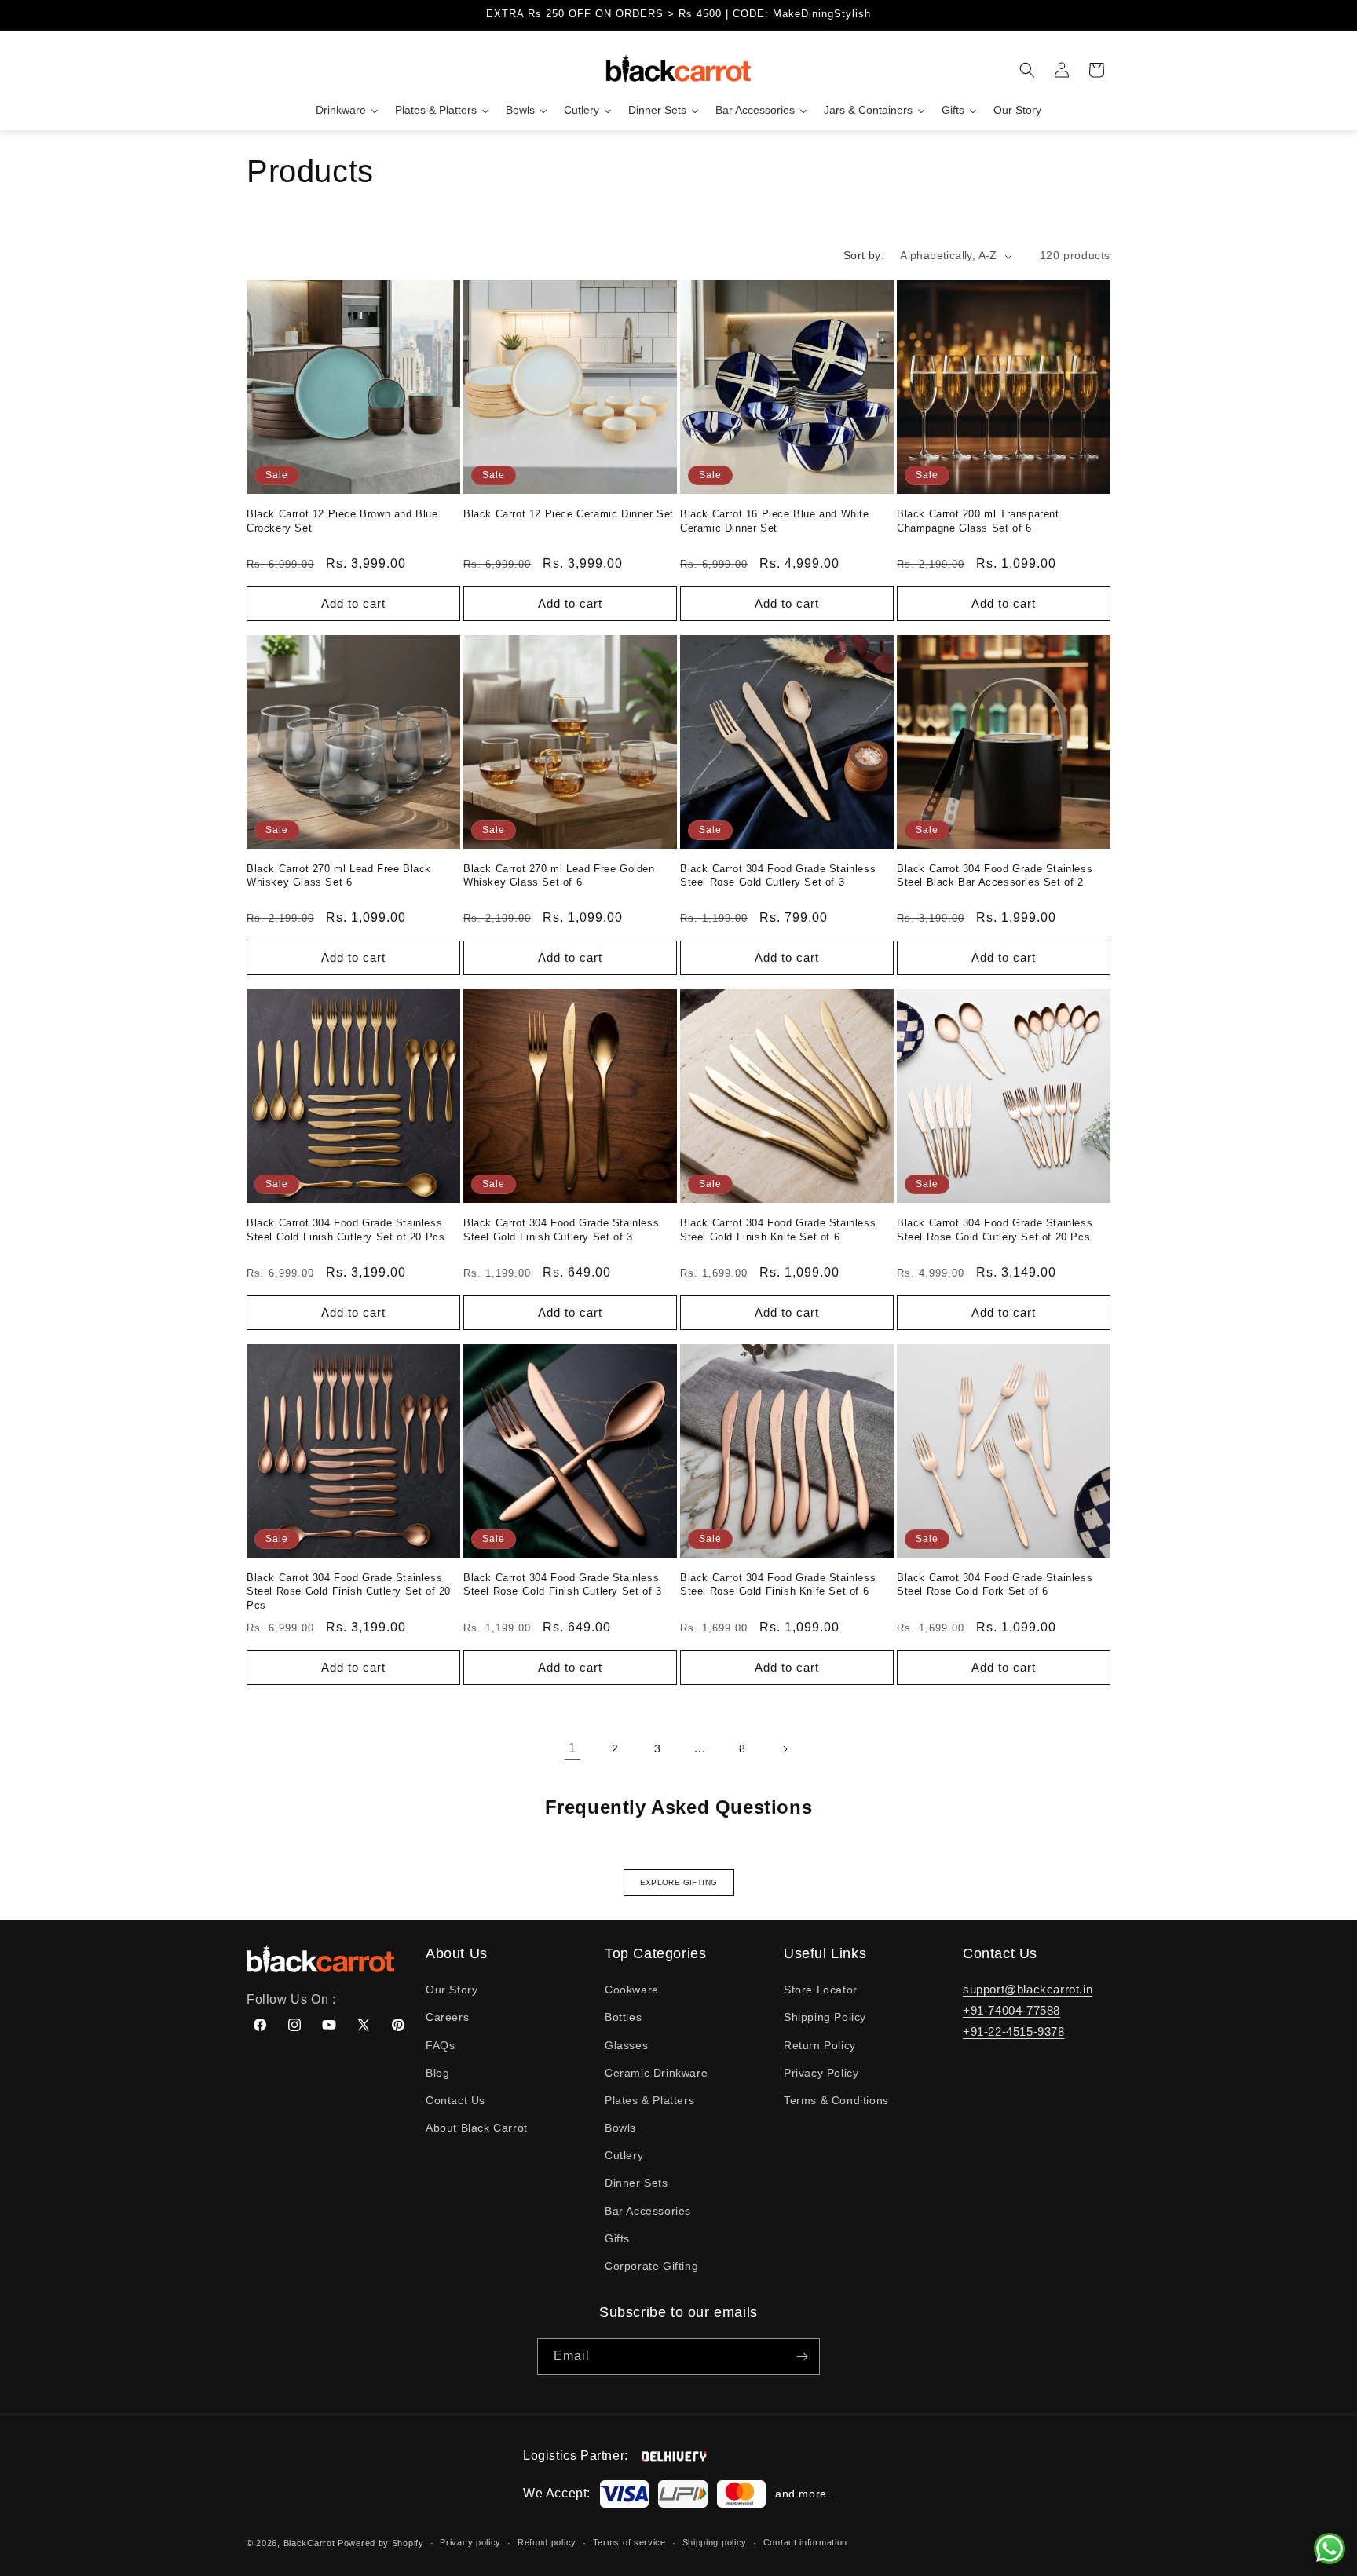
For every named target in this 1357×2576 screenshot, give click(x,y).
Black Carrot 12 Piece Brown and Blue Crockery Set (342, 521)
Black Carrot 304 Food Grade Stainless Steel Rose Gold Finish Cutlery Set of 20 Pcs (349, 1591)
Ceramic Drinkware (656, 2073)
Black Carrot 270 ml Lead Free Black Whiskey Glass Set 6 (339, 876)
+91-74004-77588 (1011, 2010)
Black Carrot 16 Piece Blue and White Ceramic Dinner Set (775, 521)
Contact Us (455, 2100)
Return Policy (820, 2045)
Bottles (623, 2017)
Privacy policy (470, 2542)
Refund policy (547, 2542)
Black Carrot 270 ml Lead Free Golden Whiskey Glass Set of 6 (559, 876)
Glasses (626, 2045)
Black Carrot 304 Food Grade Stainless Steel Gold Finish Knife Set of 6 (778, 1230)
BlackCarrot (309, 2543)
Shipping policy (715, 2542)
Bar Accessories (648, 2211)
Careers (447, 2017)
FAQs (440, 2045)
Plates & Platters (649, 2100)
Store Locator (821, 1990)
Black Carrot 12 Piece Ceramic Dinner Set (569, 514)
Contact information (805, 2542)
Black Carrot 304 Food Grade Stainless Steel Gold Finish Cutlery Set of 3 (561, 1230)
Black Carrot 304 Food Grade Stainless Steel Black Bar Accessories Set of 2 (995, 876)
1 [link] (572, 1748)
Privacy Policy (821, 2073)
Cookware (632, 1990)
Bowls (620, 2128)
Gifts (617, 2238)
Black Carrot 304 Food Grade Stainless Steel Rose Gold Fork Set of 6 (995, 1585)
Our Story (452, 1990)
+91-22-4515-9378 (1014, 2032)
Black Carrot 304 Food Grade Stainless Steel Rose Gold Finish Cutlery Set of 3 (562, 1585)
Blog (437, 2073)
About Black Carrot (477, 2128)
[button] (1027, 70)
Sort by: (864, 255)
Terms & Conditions (836, 2100)
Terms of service (629, 2542)
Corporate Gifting (651, 2266)
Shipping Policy (825, 2017)
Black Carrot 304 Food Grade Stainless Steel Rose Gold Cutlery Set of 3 (778, 876)
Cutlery (624, 2155)
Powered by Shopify (381, 2543)
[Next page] (785, 1749)
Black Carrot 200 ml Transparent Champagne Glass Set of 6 (978, 521)
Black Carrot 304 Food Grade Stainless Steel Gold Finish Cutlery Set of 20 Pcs (346, 1230)
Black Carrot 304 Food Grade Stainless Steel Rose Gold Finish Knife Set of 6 (778, 1585)
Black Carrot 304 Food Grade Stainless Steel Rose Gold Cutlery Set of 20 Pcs (995, 1230)
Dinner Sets (636, 2183)
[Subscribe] (802, 2357)
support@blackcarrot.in (1028, 1989)
